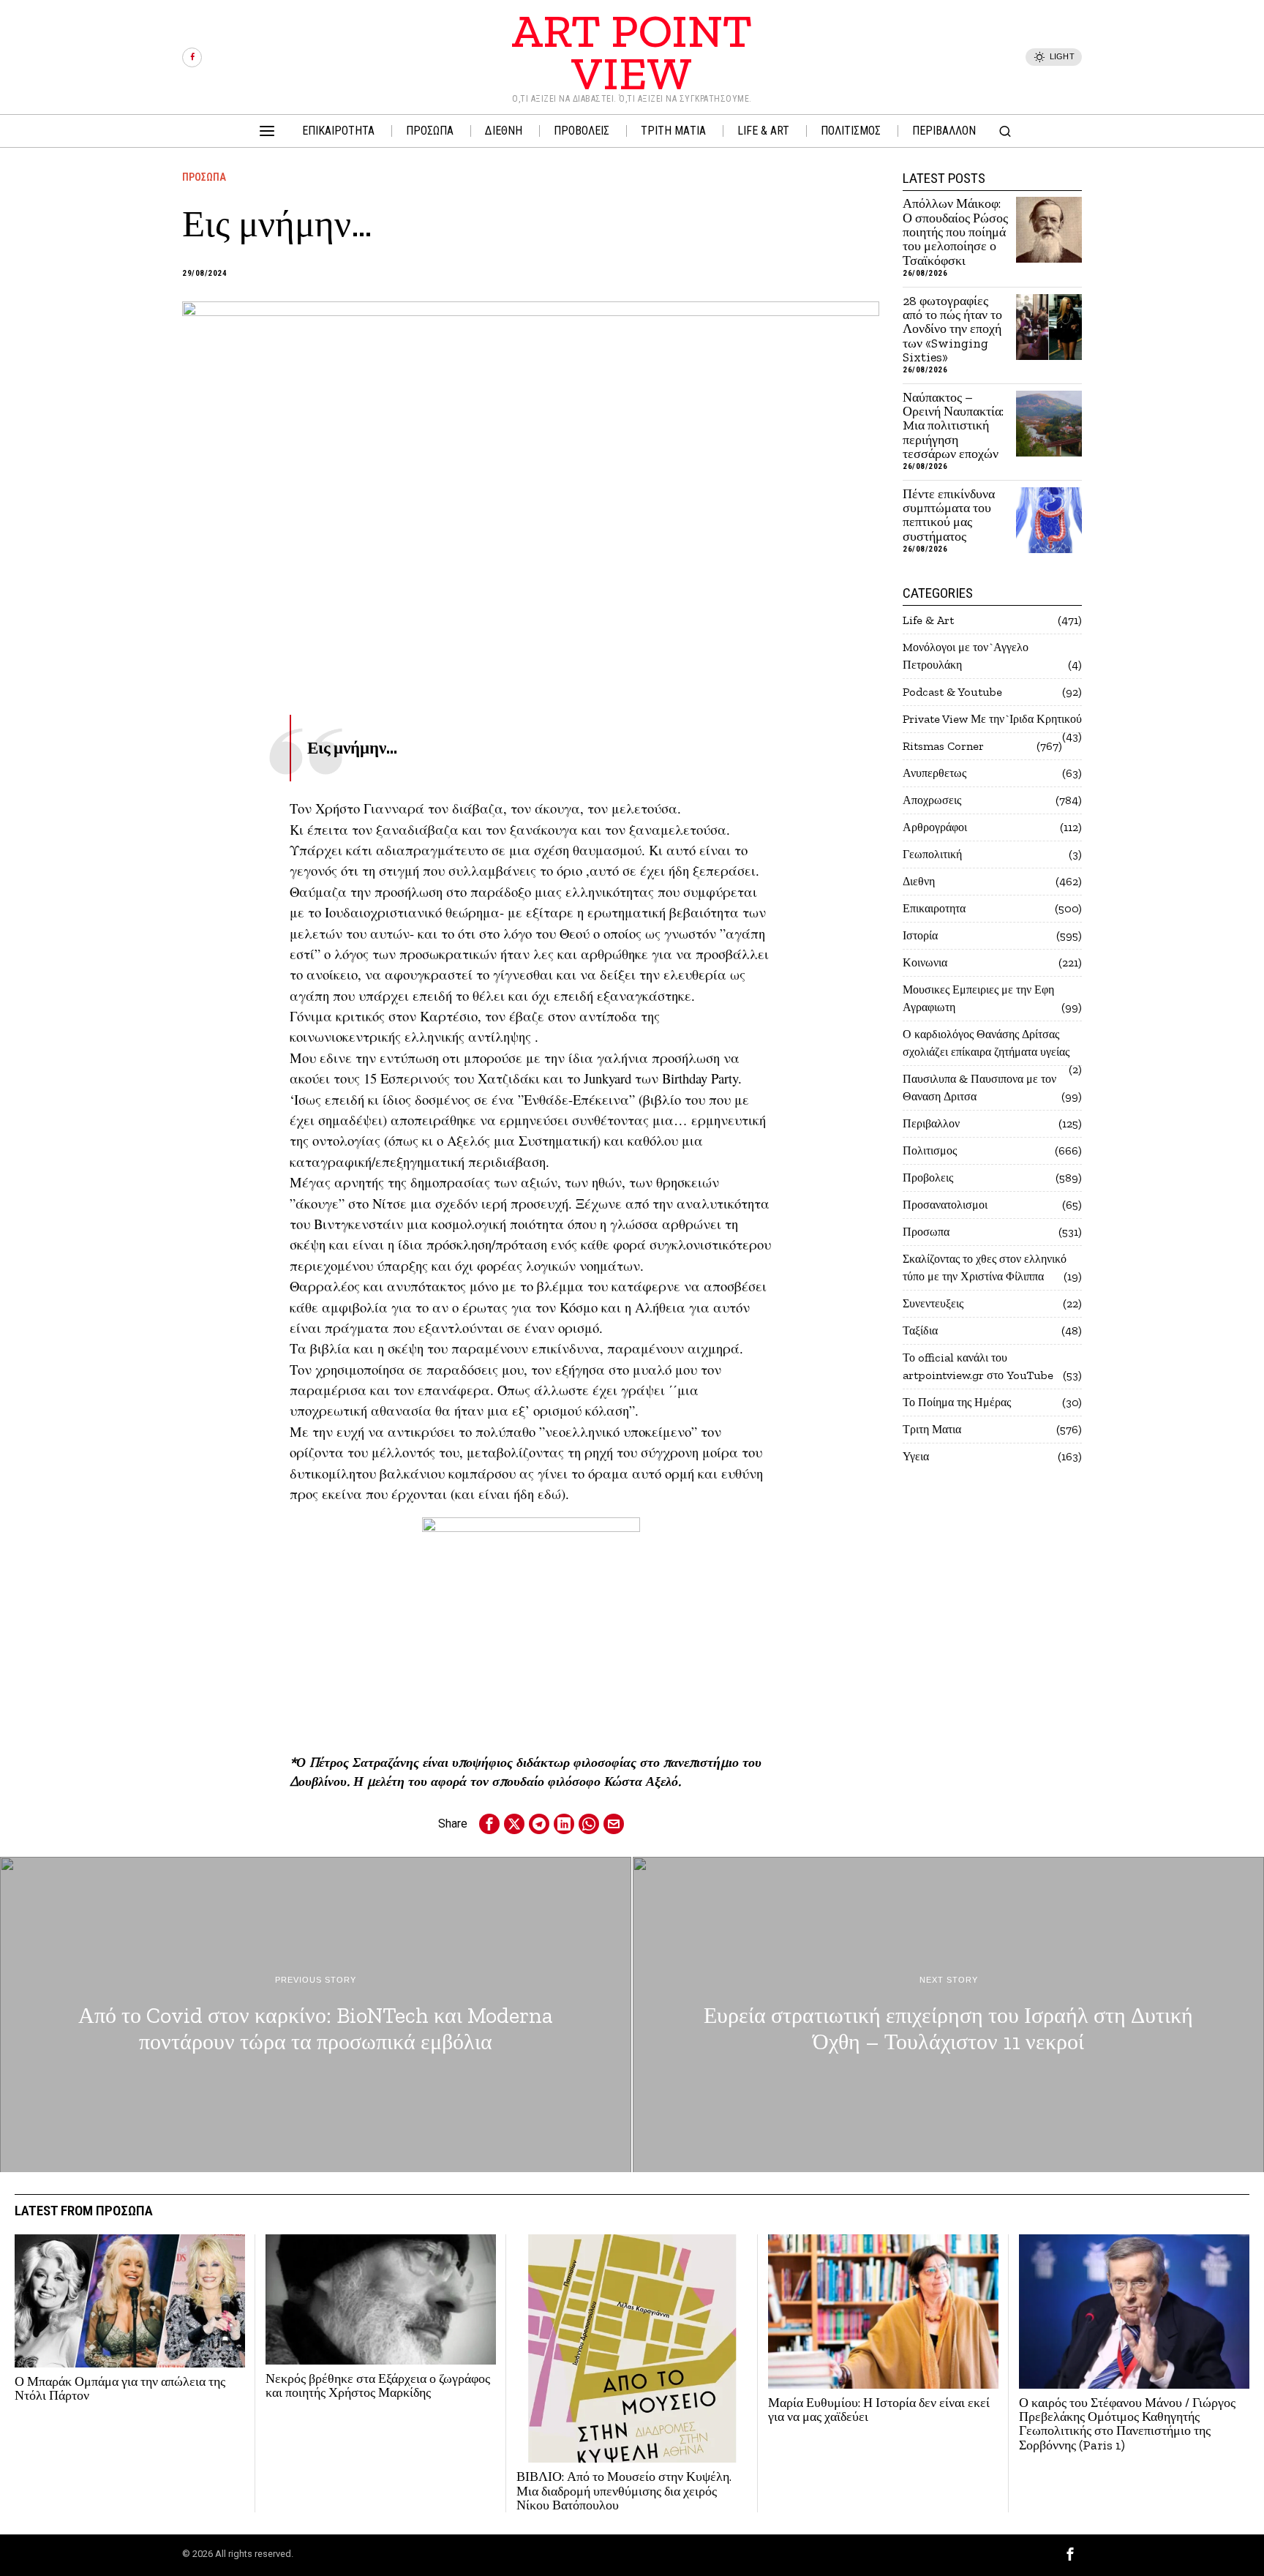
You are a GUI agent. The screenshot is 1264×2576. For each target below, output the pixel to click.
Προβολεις (928, 1178)
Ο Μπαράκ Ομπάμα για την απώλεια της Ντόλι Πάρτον (120, 2389)
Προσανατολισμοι (945, 1205)
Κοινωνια (925, 962)
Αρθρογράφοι (935, 827)
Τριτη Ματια (932, 1429)
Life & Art (928, 620)
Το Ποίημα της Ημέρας (957, 1402)
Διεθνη (919, 881)
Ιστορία (920, 935)
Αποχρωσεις (932, 800)
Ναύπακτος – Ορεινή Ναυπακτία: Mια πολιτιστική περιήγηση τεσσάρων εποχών (953, 426)
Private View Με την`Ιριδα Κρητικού (992, 719)
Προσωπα (204, 177)
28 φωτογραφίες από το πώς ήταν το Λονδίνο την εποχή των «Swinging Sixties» (952, 330)
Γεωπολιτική (932, 854)
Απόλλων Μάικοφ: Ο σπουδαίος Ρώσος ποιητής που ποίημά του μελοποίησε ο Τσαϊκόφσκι (955, 232)
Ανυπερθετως (934, 773)
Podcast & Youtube (952, 692)
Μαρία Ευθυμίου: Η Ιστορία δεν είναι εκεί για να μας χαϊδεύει (879, 2410)
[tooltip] (192, 57)
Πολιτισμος (930, 1150)
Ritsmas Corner (943, 746)
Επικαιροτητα (934, 908)
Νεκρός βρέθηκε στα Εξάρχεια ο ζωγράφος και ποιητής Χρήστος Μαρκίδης (378, 2386)
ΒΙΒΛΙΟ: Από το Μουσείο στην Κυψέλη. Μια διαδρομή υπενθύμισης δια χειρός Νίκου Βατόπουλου (624, 2491)
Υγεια (916, 1456)
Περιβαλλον (931, 1123)
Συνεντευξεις (933, 1303)
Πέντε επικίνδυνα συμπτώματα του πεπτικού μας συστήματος (949, 515)
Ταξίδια (920, 1330)
